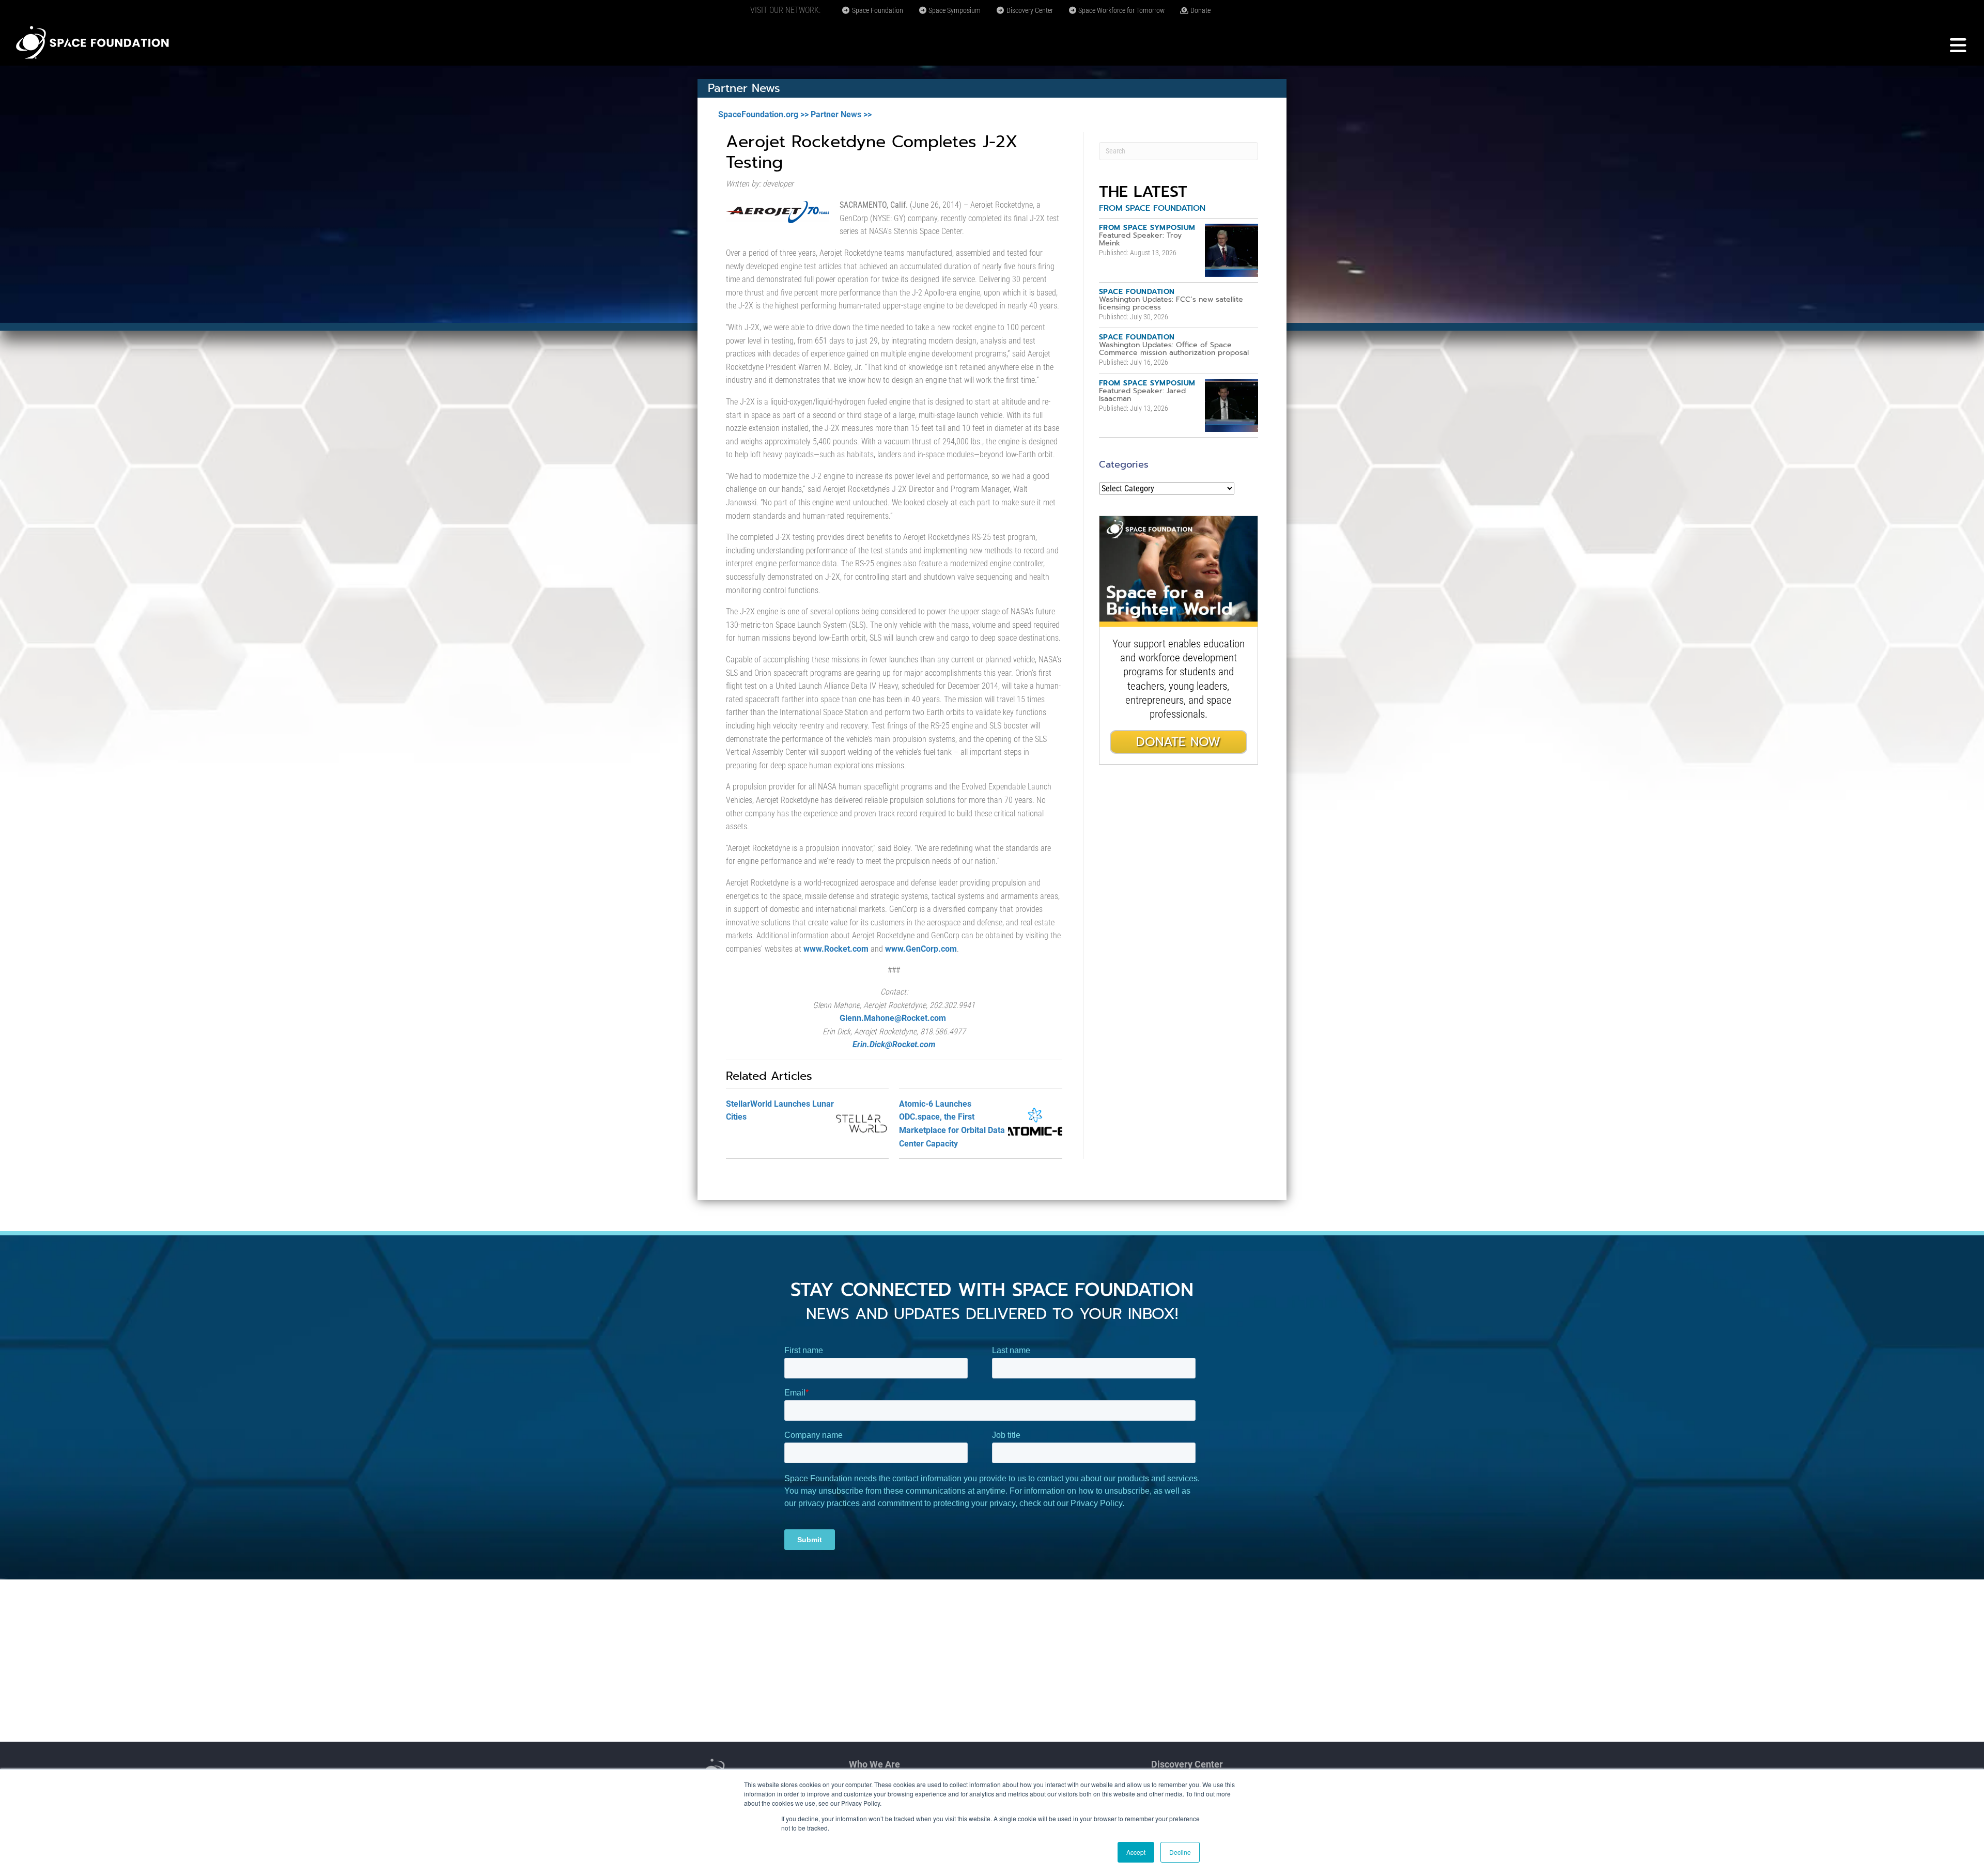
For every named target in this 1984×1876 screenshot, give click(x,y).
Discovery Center (1029, 10)
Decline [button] (1180, 1852)
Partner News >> (841, 114)
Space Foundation (877, 10)
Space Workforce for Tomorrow (1121, 10)
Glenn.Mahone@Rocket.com (893, 1018)
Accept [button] (1136, 1852)
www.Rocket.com (836, 949)
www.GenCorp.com (921, 949)
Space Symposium (954, 10)
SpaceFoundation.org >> (763, 114)
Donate (1200, 10)
